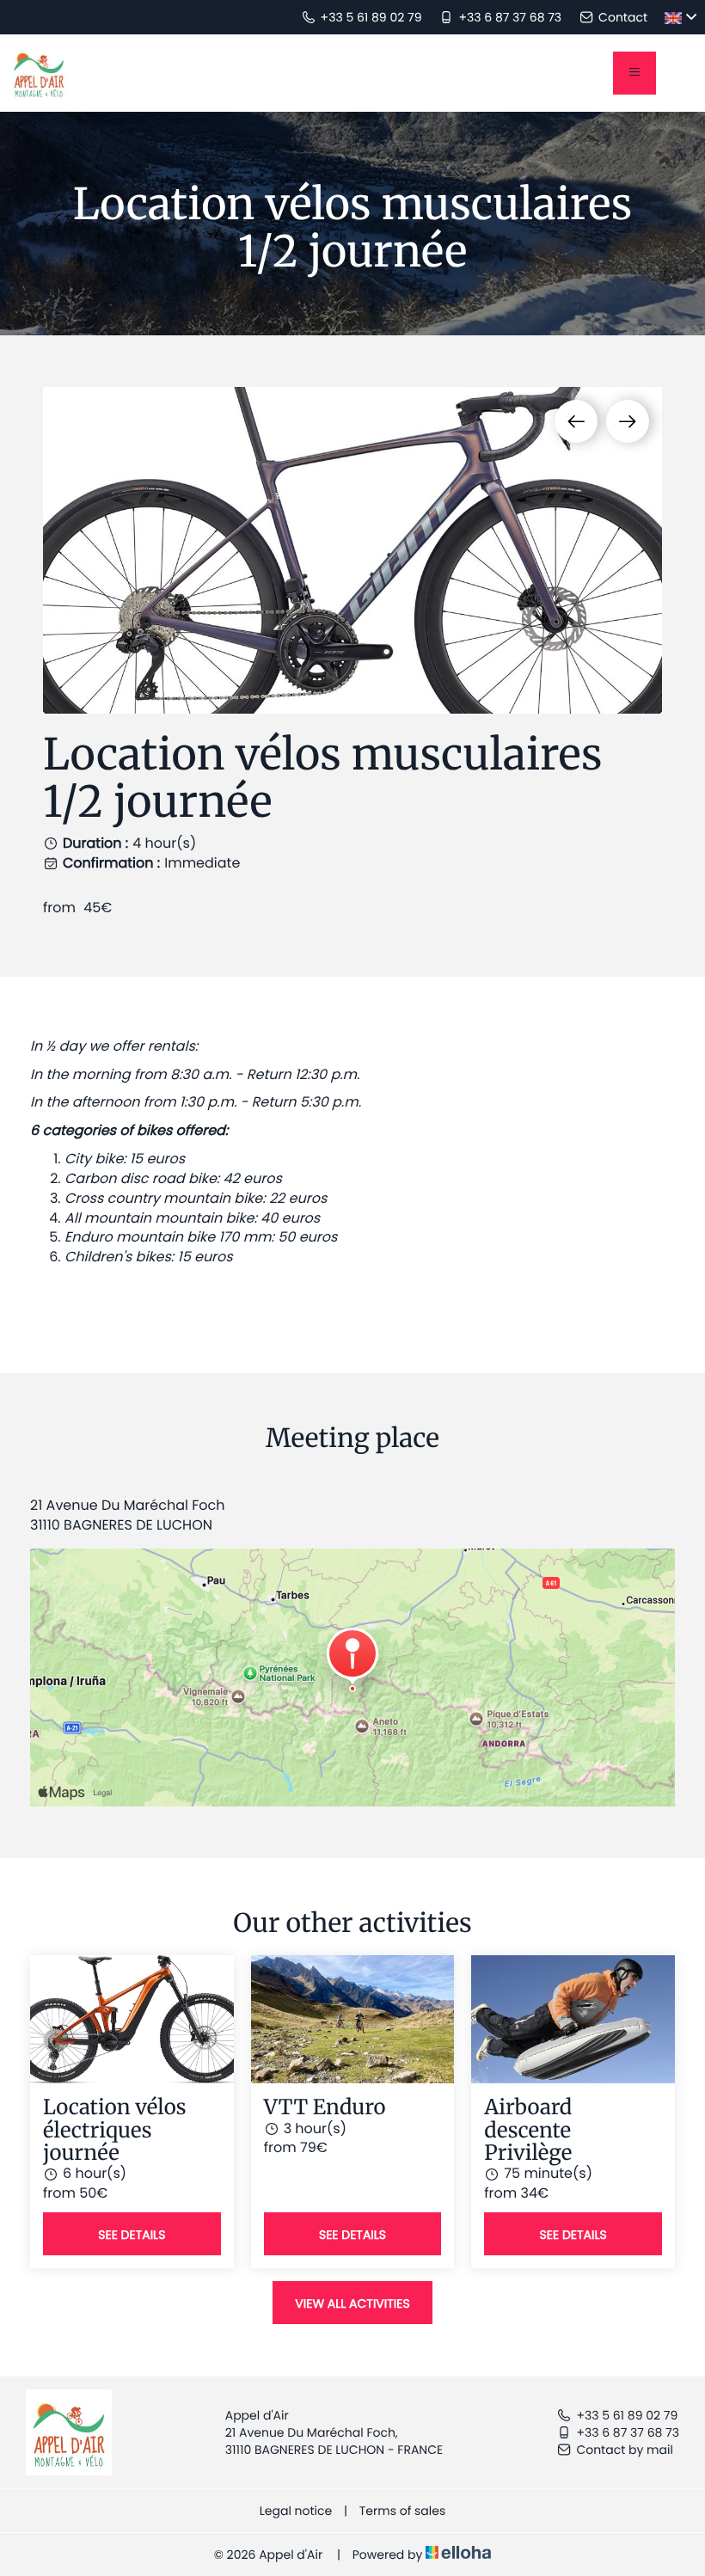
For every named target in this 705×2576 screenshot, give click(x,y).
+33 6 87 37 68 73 (628, 2432)
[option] (352, 550)
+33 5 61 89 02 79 (627, 2415)
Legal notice (296, 2511)
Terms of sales (402, 2511)
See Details (132, 2235)
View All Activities (352, 2303)
